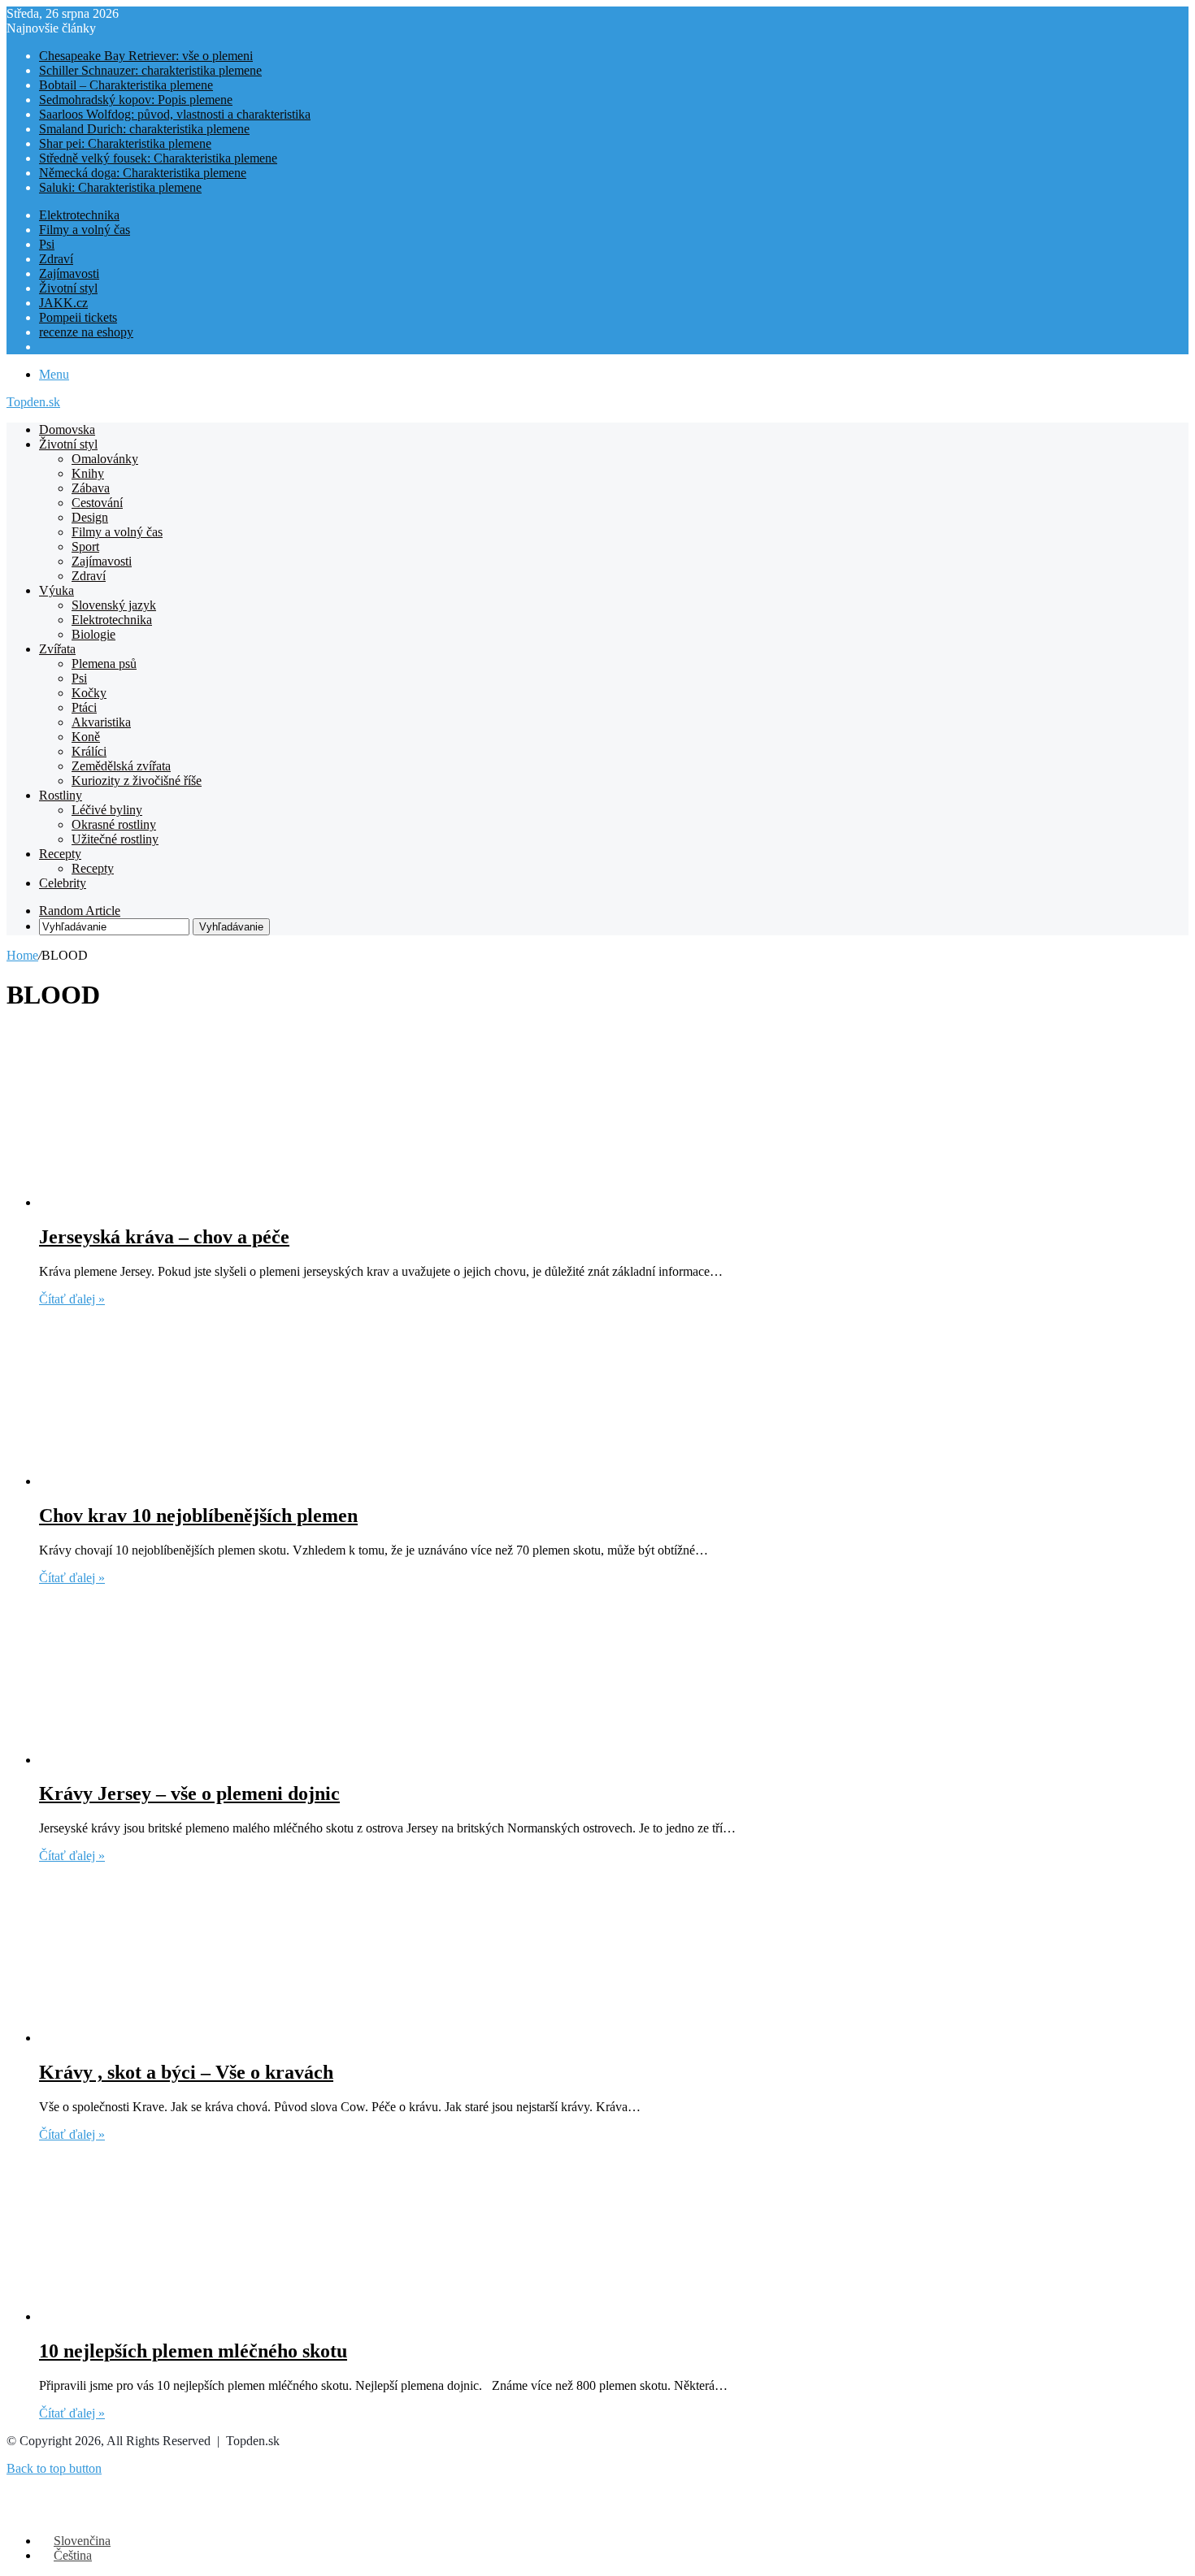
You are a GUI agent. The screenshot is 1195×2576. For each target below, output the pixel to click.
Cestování (97, 503)
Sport (85, 546)
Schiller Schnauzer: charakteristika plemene (150, 70)
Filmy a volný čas (85, 230)
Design (90, 517)
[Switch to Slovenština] (46, 347)
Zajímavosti (69, 273)
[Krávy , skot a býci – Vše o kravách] (198, 2038)
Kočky (89, 693)
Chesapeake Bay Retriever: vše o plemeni (146, 56)
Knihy (88, 473)
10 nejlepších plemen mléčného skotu (193, 2351)
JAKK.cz (63, 303)
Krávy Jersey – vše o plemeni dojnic (189, 1793)
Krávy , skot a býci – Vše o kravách (186, 2072)
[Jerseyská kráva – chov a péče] (198, 1202)
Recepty (60, 854)
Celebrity (63, 883)
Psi (47, 244)
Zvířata (57, 649)
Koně (86, 737)
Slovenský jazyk (114, 605)
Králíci (89, 751)
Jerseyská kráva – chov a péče (164, 1237)
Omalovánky (105, 459)
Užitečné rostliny (115, 839)
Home (22, 955)
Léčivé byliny (107, 810)
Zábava (91, 488)
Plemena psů (104, 664)
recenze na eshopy (86, 332)
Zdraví (56, 259)
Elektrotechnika (79, 215)
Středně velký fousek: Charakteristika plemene (158, 158)
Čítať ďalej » (72, 1299)
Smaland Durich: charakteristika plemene (144, 129)
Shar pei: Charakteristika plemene (125, 143)
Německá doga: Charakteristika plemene (143, 173)
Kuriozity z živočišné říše (137, 781)
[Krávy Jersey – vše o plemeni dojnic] (198, 1760)
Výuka (56, 590)
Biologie (93, 634)
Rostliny (61, 795)
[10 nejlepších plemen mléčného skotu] (198, 2316)
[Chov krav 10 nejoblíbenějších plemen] (198, 1481)
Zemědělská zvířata (121, 766)
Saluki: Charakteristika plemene (120, 187)
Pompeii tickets (78, 317)
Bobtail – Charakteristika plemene (126, 85)
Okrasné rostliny (114, 824)
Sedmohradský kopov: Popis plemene (136, 100)
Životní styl (68, 288)
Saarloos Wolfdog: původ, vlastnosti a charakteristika (175, 114)
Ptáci (84, 707)
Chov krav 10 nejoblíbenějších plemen (198, 1516)
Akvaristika (101, 722)
